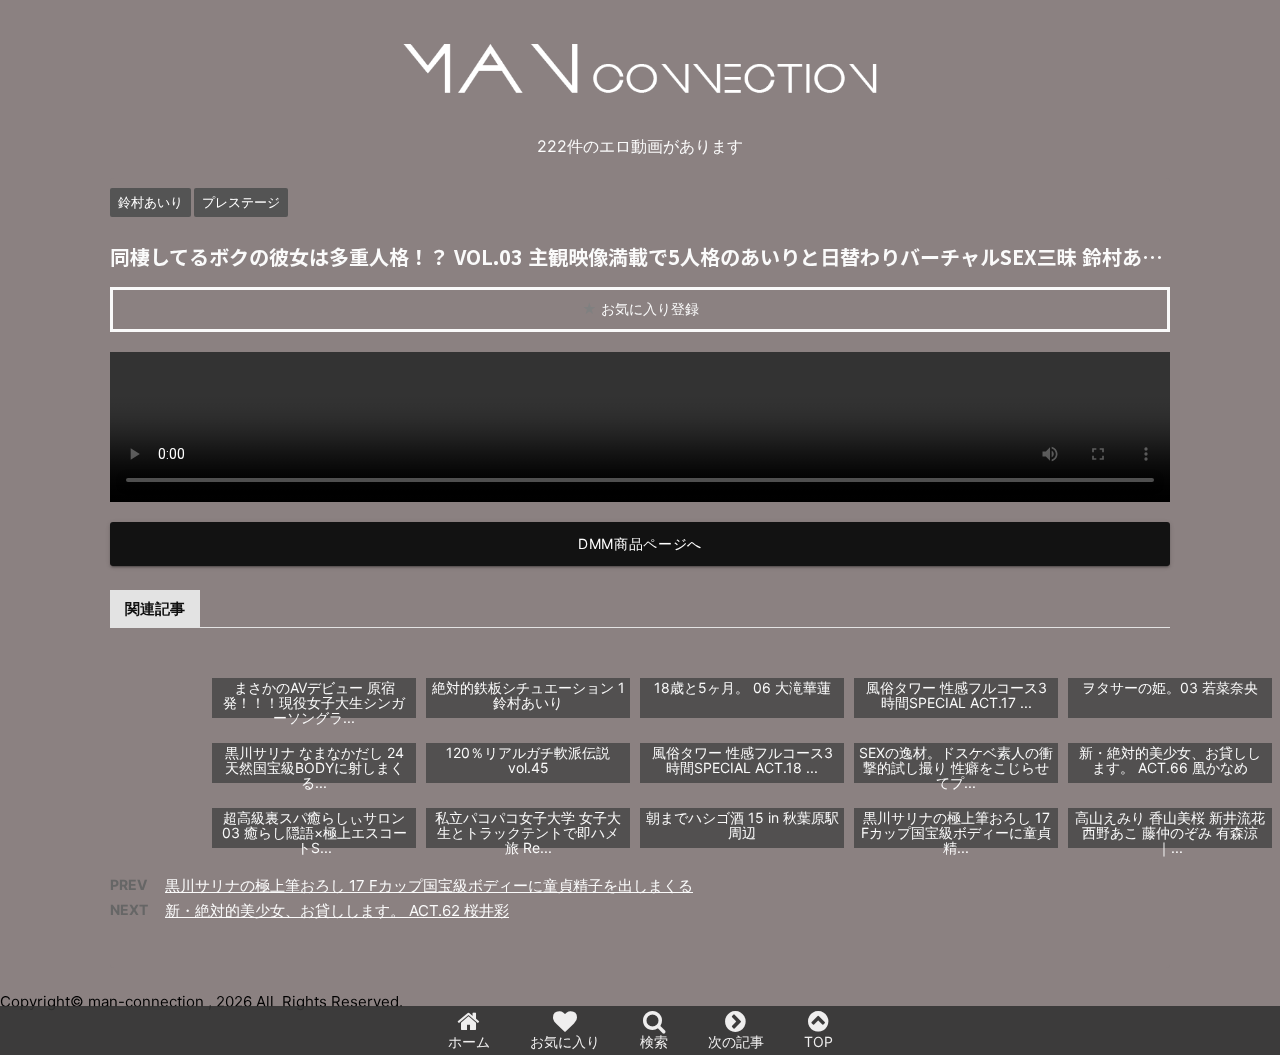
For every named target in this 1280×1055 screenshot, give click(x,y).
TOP (818, 1041)
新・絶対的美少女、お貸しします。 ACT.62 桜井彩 (337, 910)
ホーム (469, 1041)
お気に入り (565, 1041)
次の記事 (736, 1041)
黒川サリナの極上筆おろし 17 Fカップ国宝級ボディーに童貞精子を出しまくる (429, 885)
